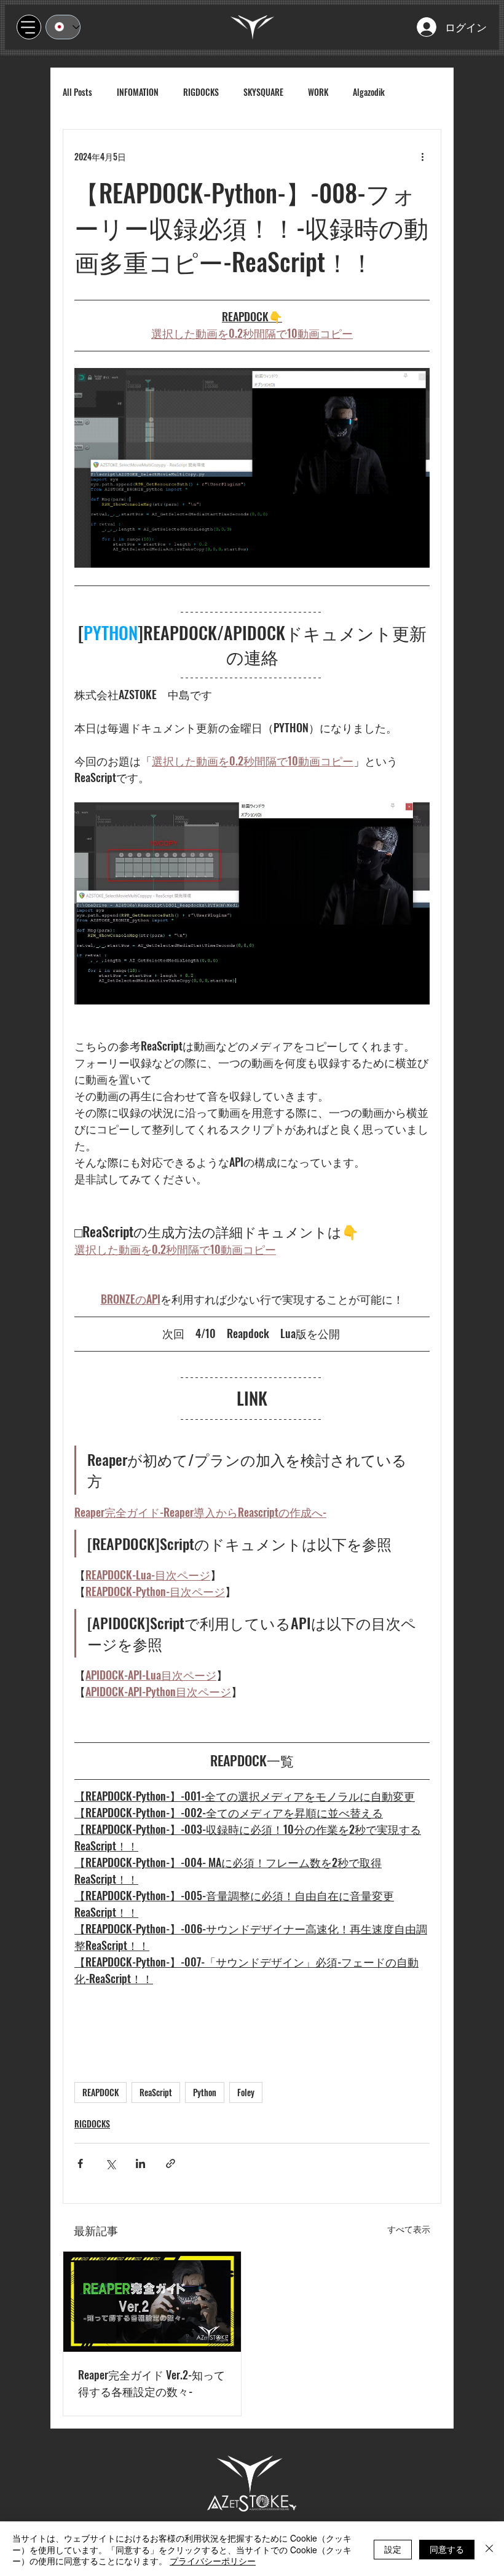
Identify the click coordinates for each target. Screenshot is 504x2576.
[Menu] (29, 27)
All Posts (77, 92)
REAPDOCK (100, 2092)
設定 (393, 2549)
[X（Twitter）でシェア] (110, 2163)
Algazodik (369, 92)
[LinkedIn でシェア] (140, 2163)
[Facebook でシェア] (80, 2163)
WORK (318, 92)
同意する (447, 2549)
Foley (246, 2092)
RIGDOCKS (201, 92)
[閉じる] (489, 2549)
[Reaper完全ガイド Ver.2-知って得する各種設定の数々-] (152, 2302)
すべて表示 (409, 2229)
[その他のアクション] (422, 157)
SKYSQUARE (263, 92)
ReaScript (156, 2092)
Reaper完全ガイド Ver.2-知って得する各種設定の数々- (152, 2383)
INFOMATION (138, 92)
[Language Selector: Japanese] (63, 27)
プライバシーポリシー (213, 2561)
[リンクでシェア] (171, 2163)
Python (205, 2092)
